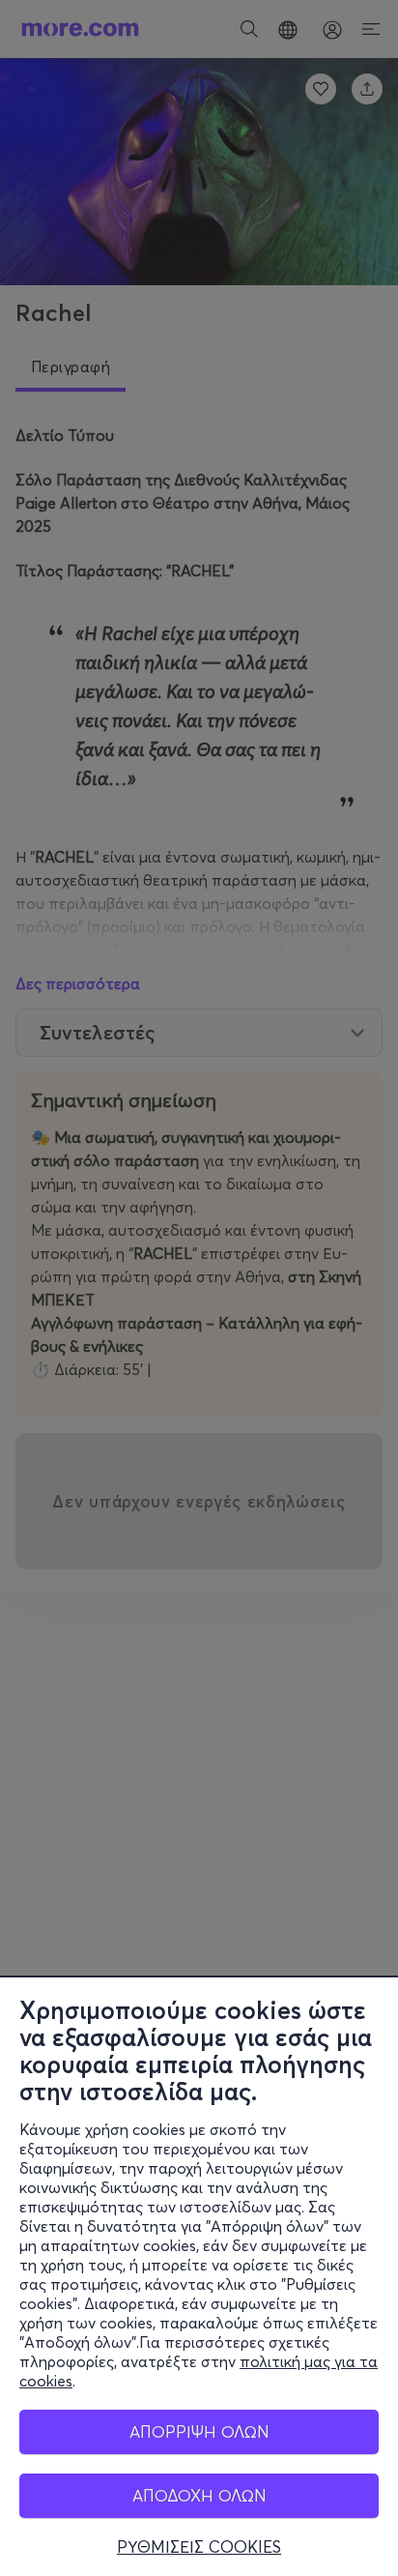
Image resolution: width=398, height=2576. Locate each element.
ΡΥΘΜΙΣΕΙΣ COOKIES (199, 2547)
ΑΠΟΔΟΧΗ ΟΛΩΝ (199, 2495)
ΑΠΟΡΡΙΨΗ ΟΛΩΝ (199, 2431)
